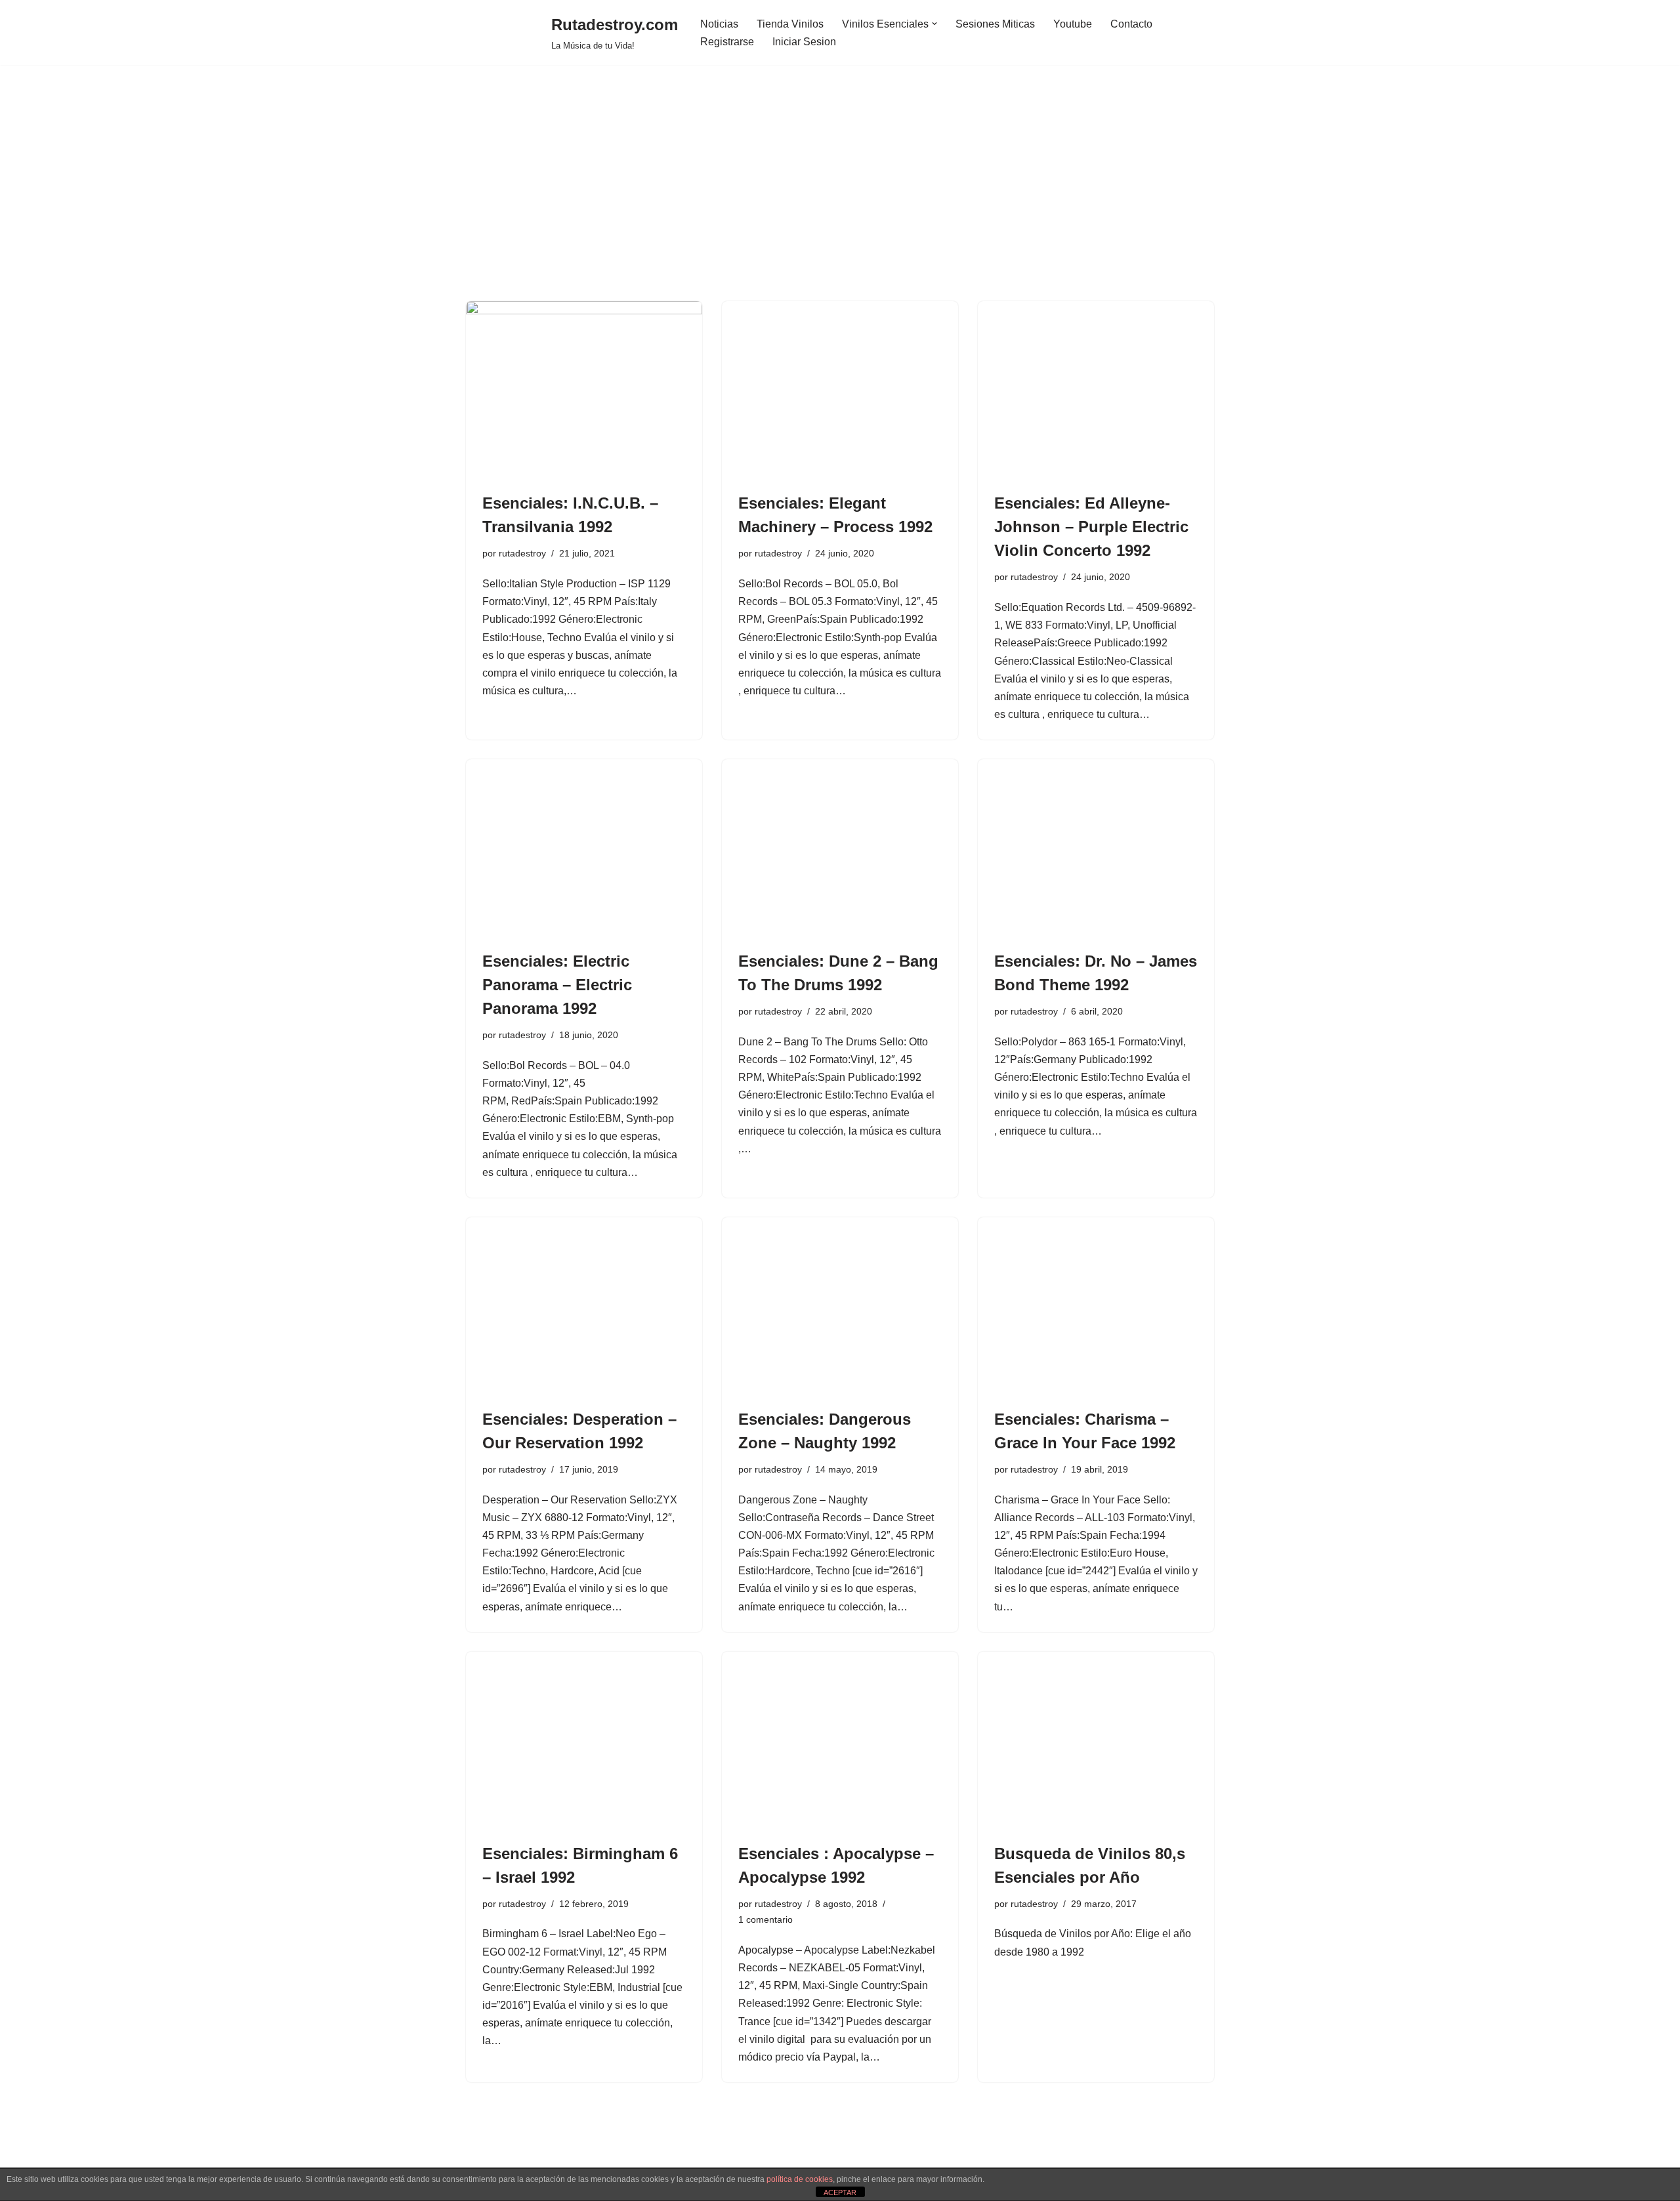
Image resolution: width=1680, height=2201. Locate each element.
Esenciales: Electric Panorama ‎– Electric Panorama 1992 (557, 985)
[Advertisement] (840, 203)
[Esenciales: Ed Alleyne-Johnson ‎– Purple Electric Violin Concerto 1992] (1096, 390)
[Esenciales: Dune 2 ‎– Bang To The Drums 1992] (840, 848)
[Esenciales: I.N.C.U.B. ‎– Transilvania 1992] (584, 390)
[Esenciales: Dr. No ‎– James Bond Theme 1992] (1096, 848)
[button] (934, 24)
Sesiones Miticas (995, 24)
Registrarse (727, 42)
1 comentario (766, 1919)
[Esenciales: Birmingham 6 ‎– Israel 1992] (584, 1740)
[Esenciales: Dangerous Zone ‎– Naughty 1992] (840, 1306)
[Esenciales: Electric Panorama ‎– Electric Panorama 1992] (584, 848)
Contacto (1131, 24)
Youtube (1073, 24)
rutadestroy (522, 553)
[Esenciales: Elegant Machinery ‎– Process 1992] (840, 390)
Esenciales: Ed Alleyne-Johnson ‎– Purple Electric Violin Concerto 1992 (1091, 527)
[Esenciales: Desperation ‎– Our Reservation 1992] (584, 1306)
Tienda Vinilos (790, 24)
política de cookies (800, 2179)
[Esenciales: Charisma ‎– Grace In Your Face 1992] (1096, 1306)
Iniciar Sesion (804, 42)
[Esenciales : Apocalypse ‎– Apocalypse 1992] (840, 1740)
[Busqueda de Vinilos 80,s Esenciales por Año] (1096, 1740)
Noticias (719, 24)
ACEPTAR (840, 2192)
